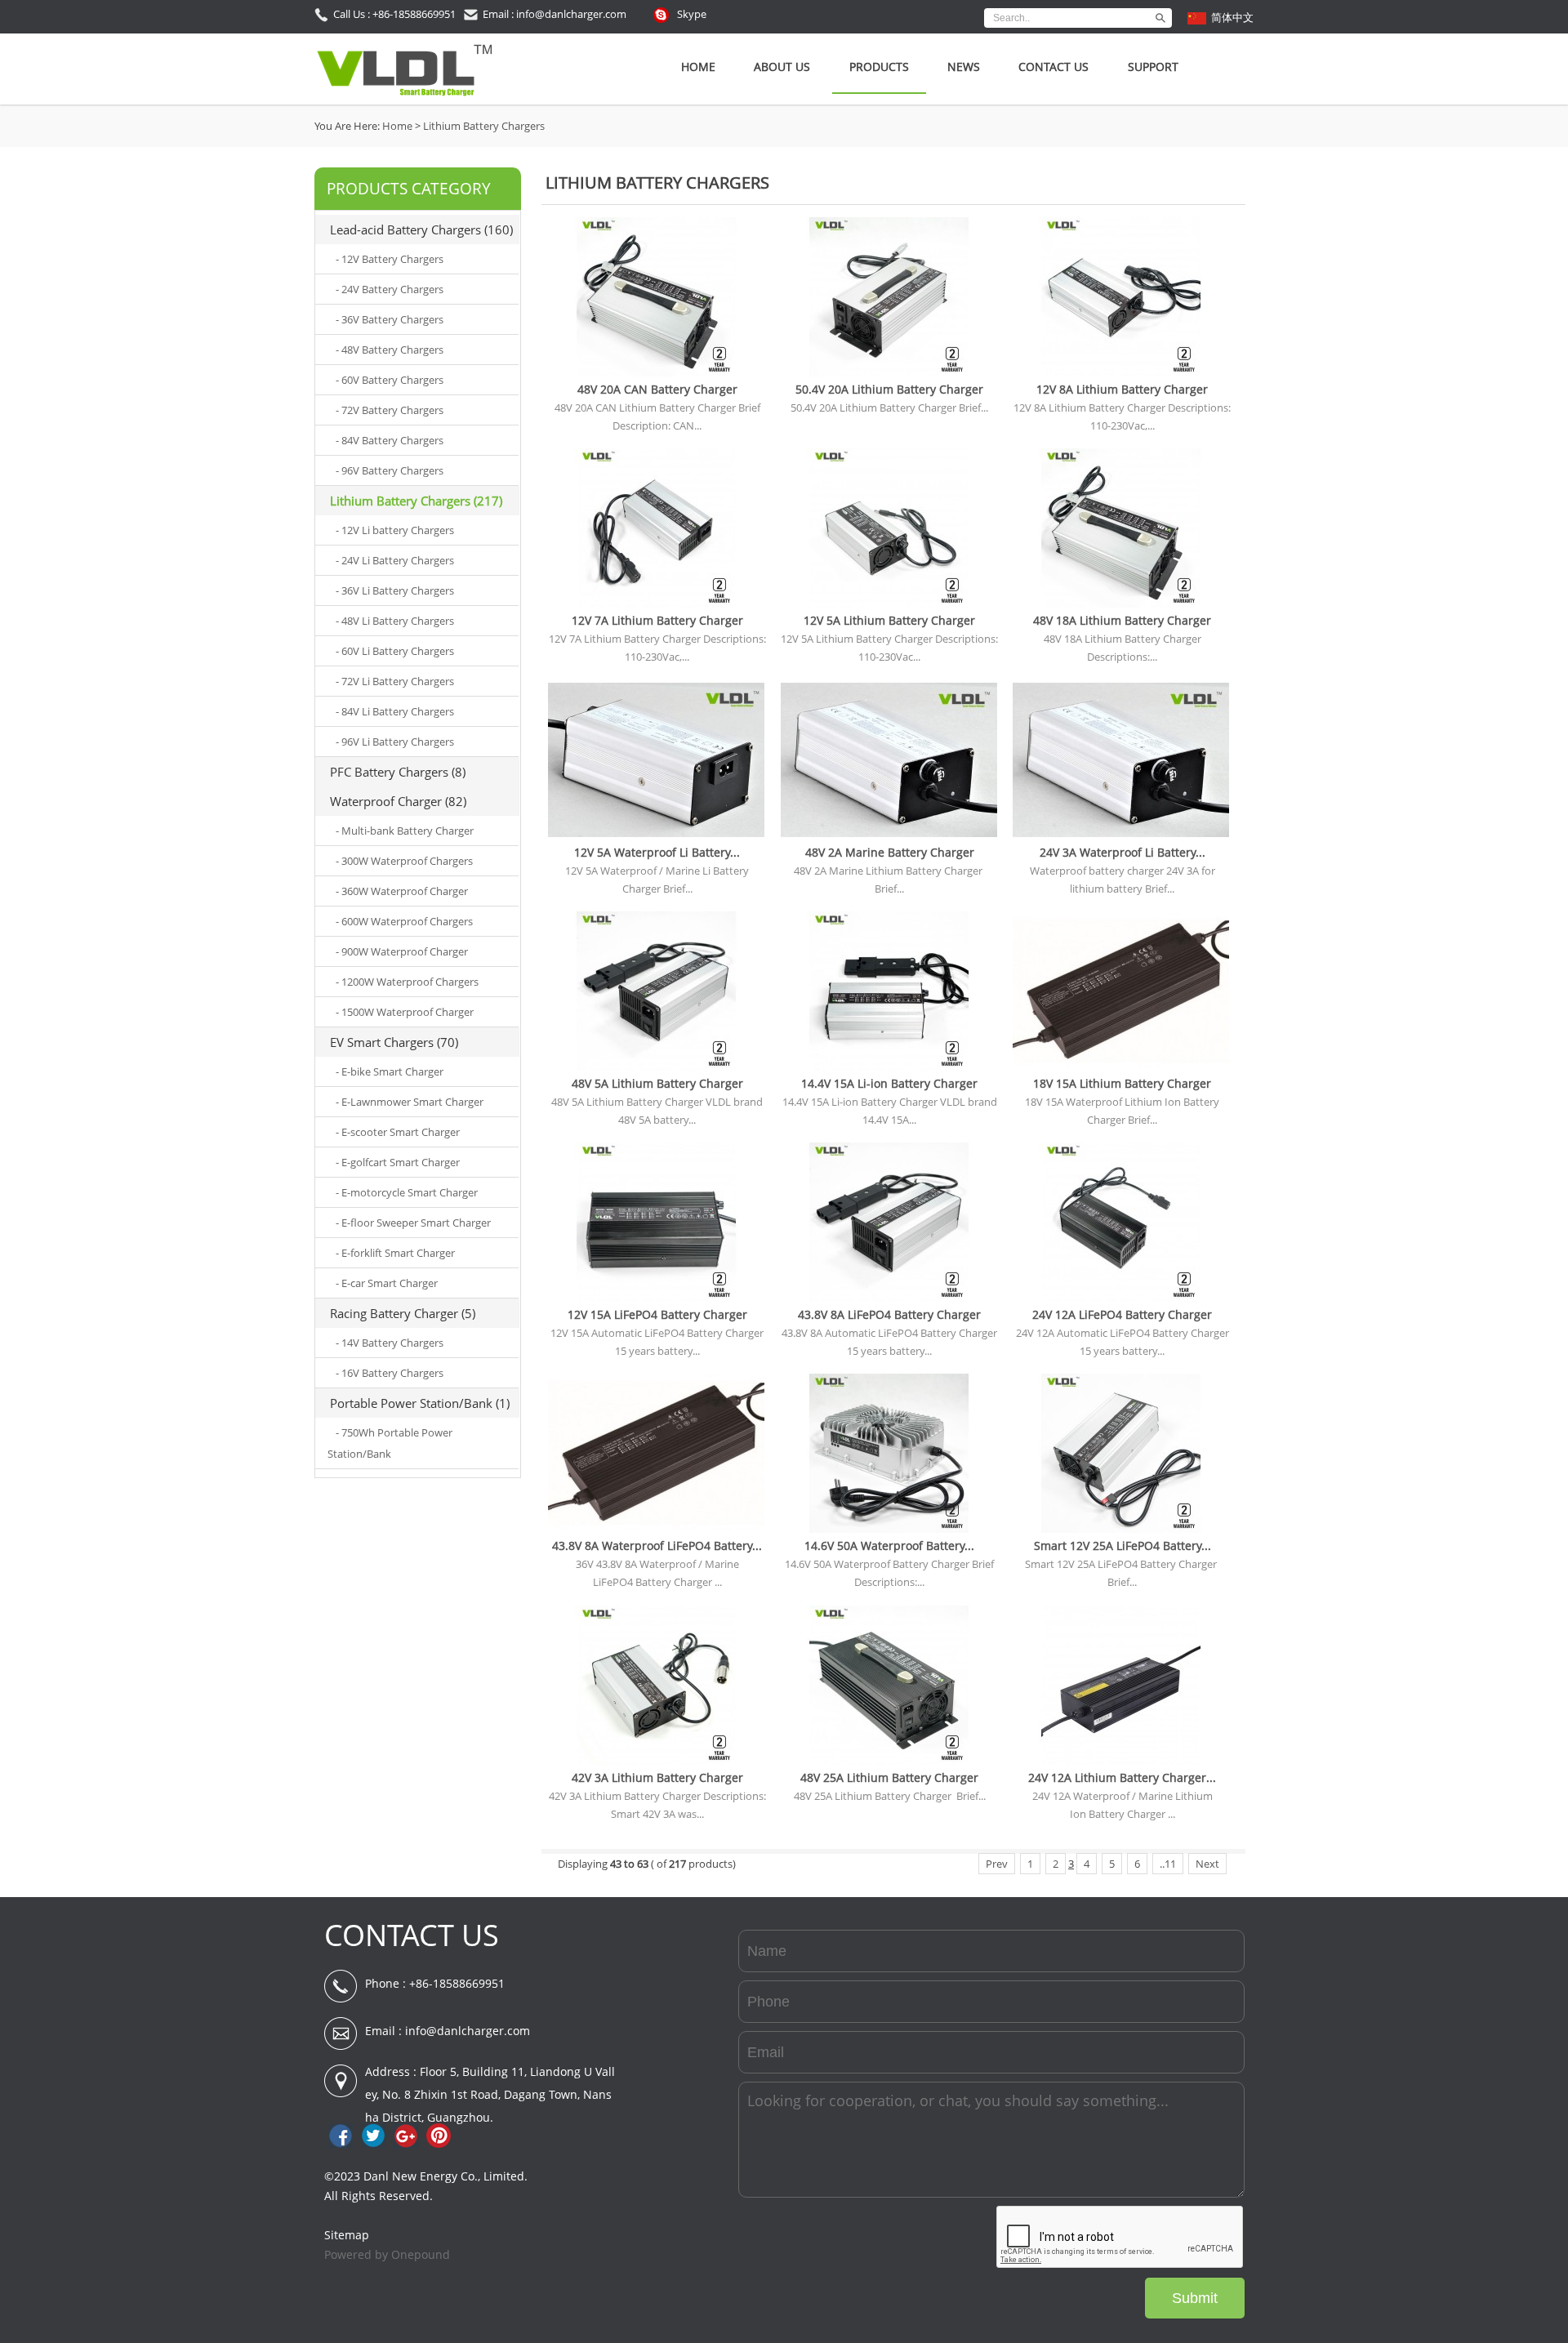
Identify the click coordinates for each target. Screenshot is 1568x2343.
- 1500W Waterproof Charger (405, 1012)
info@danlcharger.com (468, 2031)
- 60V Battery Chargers (390, 380)
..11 (1168, 1864)
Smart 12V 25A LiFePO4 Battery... (1123, 1546)
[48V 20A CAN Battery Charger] (656, 372)
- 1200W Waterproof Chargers (407, 982)
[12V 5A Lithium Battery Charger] (889, 604)
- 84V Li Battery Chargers (395, 711)
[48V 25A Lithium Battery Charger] (889, 1761)
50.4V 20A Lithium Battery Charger (889, 389)
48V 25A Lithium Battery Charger (889, 1777)
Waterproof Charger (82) (398, 801)
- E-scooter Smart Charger (398, 1132)
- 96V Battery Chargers (390, 470)
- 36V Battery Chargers (390, 319)
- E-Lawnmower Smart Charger (410, 1102)
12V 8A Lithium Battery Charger (1122, 389)
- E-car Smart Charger (387, 1283)
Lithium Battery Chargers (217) (416, 501)
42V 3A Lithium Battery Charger (657, 1777)
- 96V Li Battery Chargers (395, 742)
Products (879, 67)
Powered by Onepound (387, 2254)
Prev (997, 1864)
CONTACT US (412, 1935)
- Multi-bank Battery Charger (405, 831)
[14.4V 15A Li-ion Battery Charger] (889, 1067)
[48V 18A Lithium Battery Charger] (1121, 604)
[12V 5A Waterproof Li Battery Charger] (656, 835)
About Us (782, 67)
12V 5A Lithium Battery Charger (889, 620)
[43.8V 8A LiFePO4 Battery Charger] (889, 1298)
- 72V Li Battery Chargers (395, 681)
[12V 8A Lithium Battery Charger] (1121, 372)
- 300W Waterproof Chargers (404, 861)
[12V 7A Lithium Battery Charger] (656, 604)
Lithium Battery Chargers (484, 126)
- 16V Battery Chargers (390, 1373)
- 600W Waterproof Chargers (404, 921)
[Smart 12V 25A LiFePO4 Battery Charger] (1121, 1529)
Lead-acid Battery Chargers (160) (421, 229)
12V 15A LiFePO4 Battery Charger (657, 1314)
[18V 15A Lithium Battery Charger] (1121, 1067)
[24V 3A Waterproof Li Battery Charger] (1121, 835)
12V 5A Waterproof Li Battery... (657, 852)
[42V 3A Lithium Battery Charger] (656, 1761)
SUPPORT (1153, 67)
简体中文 (1232, 17)
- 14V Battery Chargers (390, 1343)
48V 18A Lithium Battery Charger (1122, 620)
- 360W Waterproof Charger (402, 891)
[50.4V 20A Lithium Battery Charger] (889, 372)
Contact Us (1053, 67)
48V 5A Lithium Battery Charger (657, 1083)
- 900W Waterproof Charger (402, 951)
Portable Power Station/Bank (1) (420, 1403)
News (964, 67)
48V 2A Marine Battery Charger (890, 852)
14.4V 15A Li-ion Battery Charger (889, 1083)
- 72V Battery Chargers (390, 410)
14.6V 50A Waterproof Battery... (889, 1546)
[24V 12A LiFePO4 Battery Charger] (1121, 1298)
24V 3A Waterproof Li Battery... (1123, 852)
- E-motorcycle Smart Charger (407, 1192)
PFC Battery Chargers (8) (398, 772)
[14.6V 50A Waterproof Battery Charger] (889, 1529)
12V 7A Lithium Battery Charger (657, 620)
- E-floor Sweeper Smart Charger (413, 1223)
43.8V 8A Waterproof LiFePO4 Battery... (657, 1546)
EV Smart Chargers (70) (394, 1042)
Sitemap (347, 2235)
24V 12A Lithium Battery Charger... (1122, 1777)
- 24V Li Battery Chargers (395, 560)
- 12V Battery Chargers (390, 259)
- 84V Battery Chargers (390, 440)
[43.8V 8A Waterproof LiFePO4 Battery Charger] (656, 1529)
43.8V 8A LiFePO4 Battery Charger (889, 1314)
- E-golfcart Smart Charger (398, 1162)
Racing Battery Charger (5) (403, 1313)
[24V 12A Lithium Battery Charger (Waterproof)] (1121, 1761)
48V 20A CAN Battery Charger (657, 389)
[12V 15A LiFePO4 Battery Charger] (656, 1298)
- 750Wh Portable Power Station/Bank (390, 1443)
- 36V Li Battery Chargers (395, 590)
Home (698, 67)
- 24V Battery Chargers (390, 289)
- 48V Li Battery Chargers (395, 621)
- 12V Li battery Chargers (395, 530)
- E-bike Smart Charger (390, 1071)
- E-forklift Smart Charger (395, 1253)
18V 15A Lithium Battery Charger (1122, 1083)
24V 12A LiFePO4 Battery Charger (1122, 1314)
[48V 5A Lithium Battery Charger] (656, 1067)
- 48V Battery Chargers (390, 350)
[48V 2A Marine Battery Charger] (889, 835)
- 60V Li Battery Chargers (395, 651)
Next (1207, 1864)
